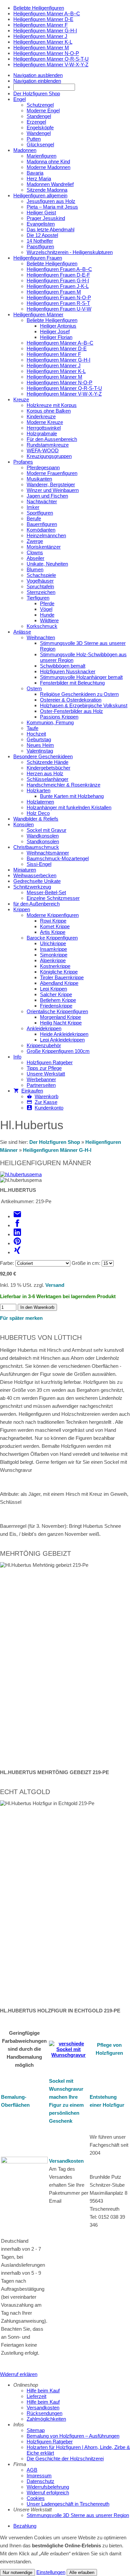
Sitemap (36, 2430)
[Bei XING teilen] (17, 1252)
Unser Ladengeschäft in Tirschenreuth (68, 2504)
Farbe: (7, 1263)
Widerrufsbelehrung (48, 2487)
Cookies (36, 2498)
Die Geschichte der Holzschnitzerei (65, 2459)
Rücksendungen (44, 2413)
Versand (55, 1285)
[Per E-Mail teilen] (17, 1216)
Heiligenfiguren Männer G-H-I (57, 1150)
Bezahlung (25, 2526)
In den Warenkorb (37, 1307)
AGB (32, 2470)
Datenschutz (40, 2481)
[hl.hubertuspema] (21, 1174)
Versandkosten (66, 2161)
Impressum (39, 2476)
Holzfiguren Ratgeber (50, 2442)
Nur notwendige (17, 2573)
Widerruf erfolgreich (48, 2493)
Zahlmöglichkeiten (46, 2419)
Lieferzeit (36, 2396)
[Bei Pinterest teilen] (17, 1243)
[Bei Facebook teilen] (17, 1225)
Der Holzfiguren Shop (55, 1142)
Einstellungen (51, 2572)
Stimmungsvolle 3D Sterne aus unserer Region (78, 2515)
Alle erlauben (82, 2573)
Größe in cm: (86, 1263)
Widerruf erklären (19, 2374)
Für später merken (21, 1318)
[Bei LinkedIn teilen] (17, 1234)
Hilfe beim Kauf (43, 2391)
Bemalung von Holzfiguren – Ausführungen (73, 2436)
